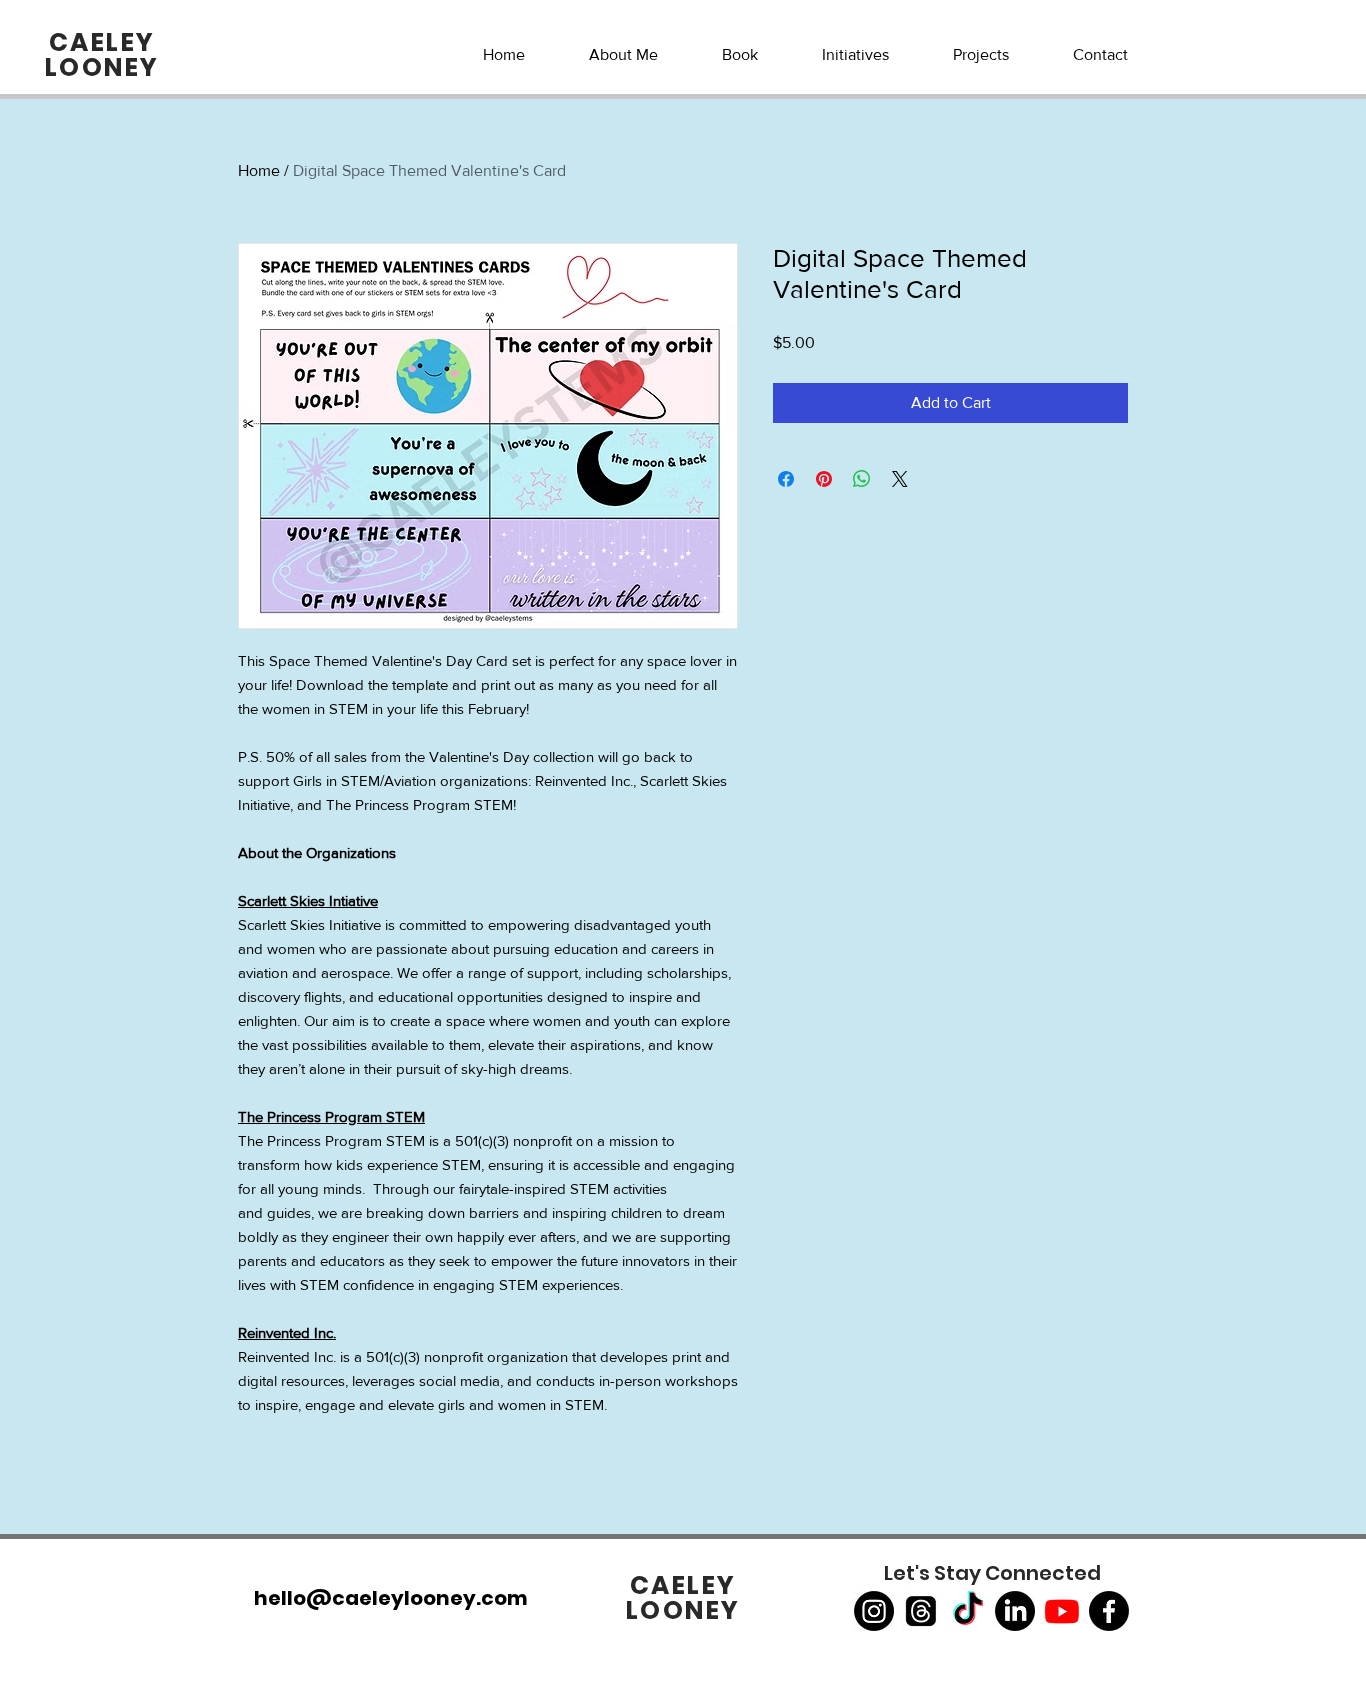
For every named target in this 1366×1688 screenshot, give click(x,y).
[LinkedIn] (1015, 1611)
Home (259, 170)
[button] (855, 55)
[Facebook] (1109, 1611)
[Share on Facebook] (786, 479)
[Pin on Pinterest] (824, 479)
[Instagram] (874, 1611)
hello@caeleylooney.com (391, 1598)
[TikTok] (968, 1611)
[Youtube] (1062, 1611)
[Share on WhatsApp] (862, 479)
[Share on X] (900, 479)
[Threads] (921, 1611)
